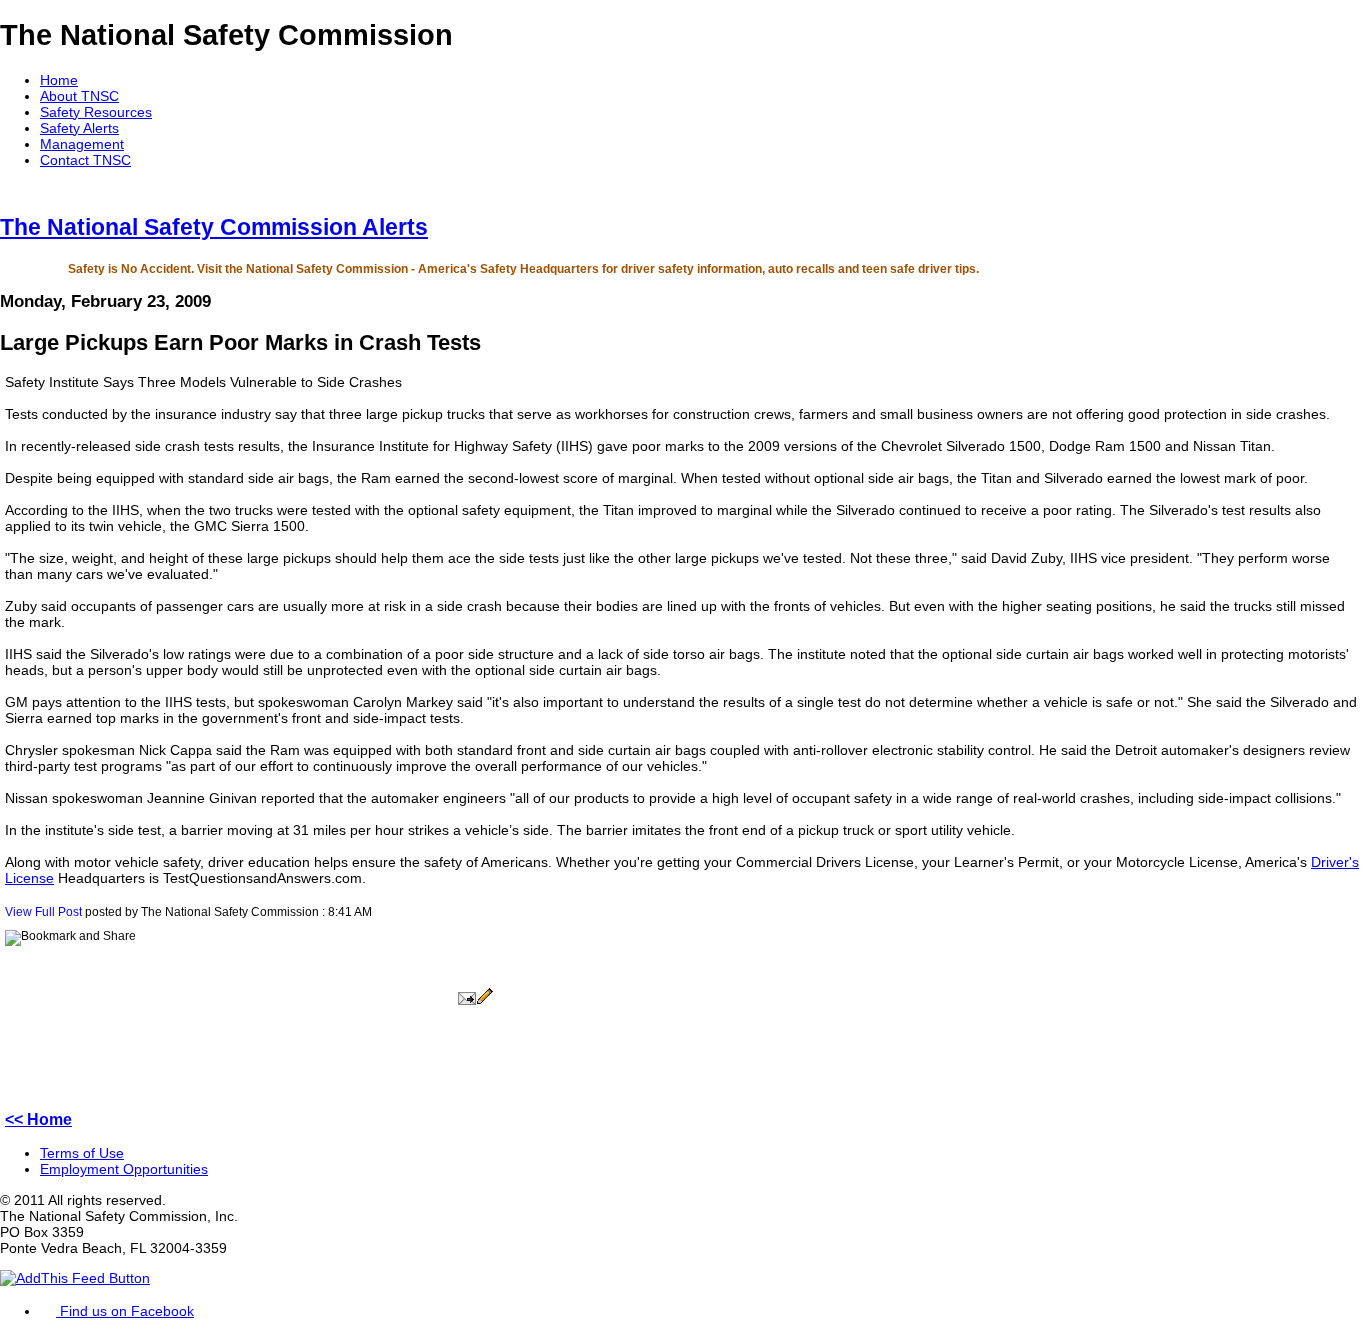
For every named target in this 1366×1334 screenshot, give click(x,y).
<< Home (38, 1119)
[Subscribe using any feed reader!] (75, 1278)
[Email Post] (467, 1001)
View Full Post (43, 912)
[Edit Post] (485, 1001)
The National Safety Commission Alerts (214, 227)
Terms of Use (82, 1153)
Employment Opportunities (124, 1169)
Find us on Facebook (125, 1311)
